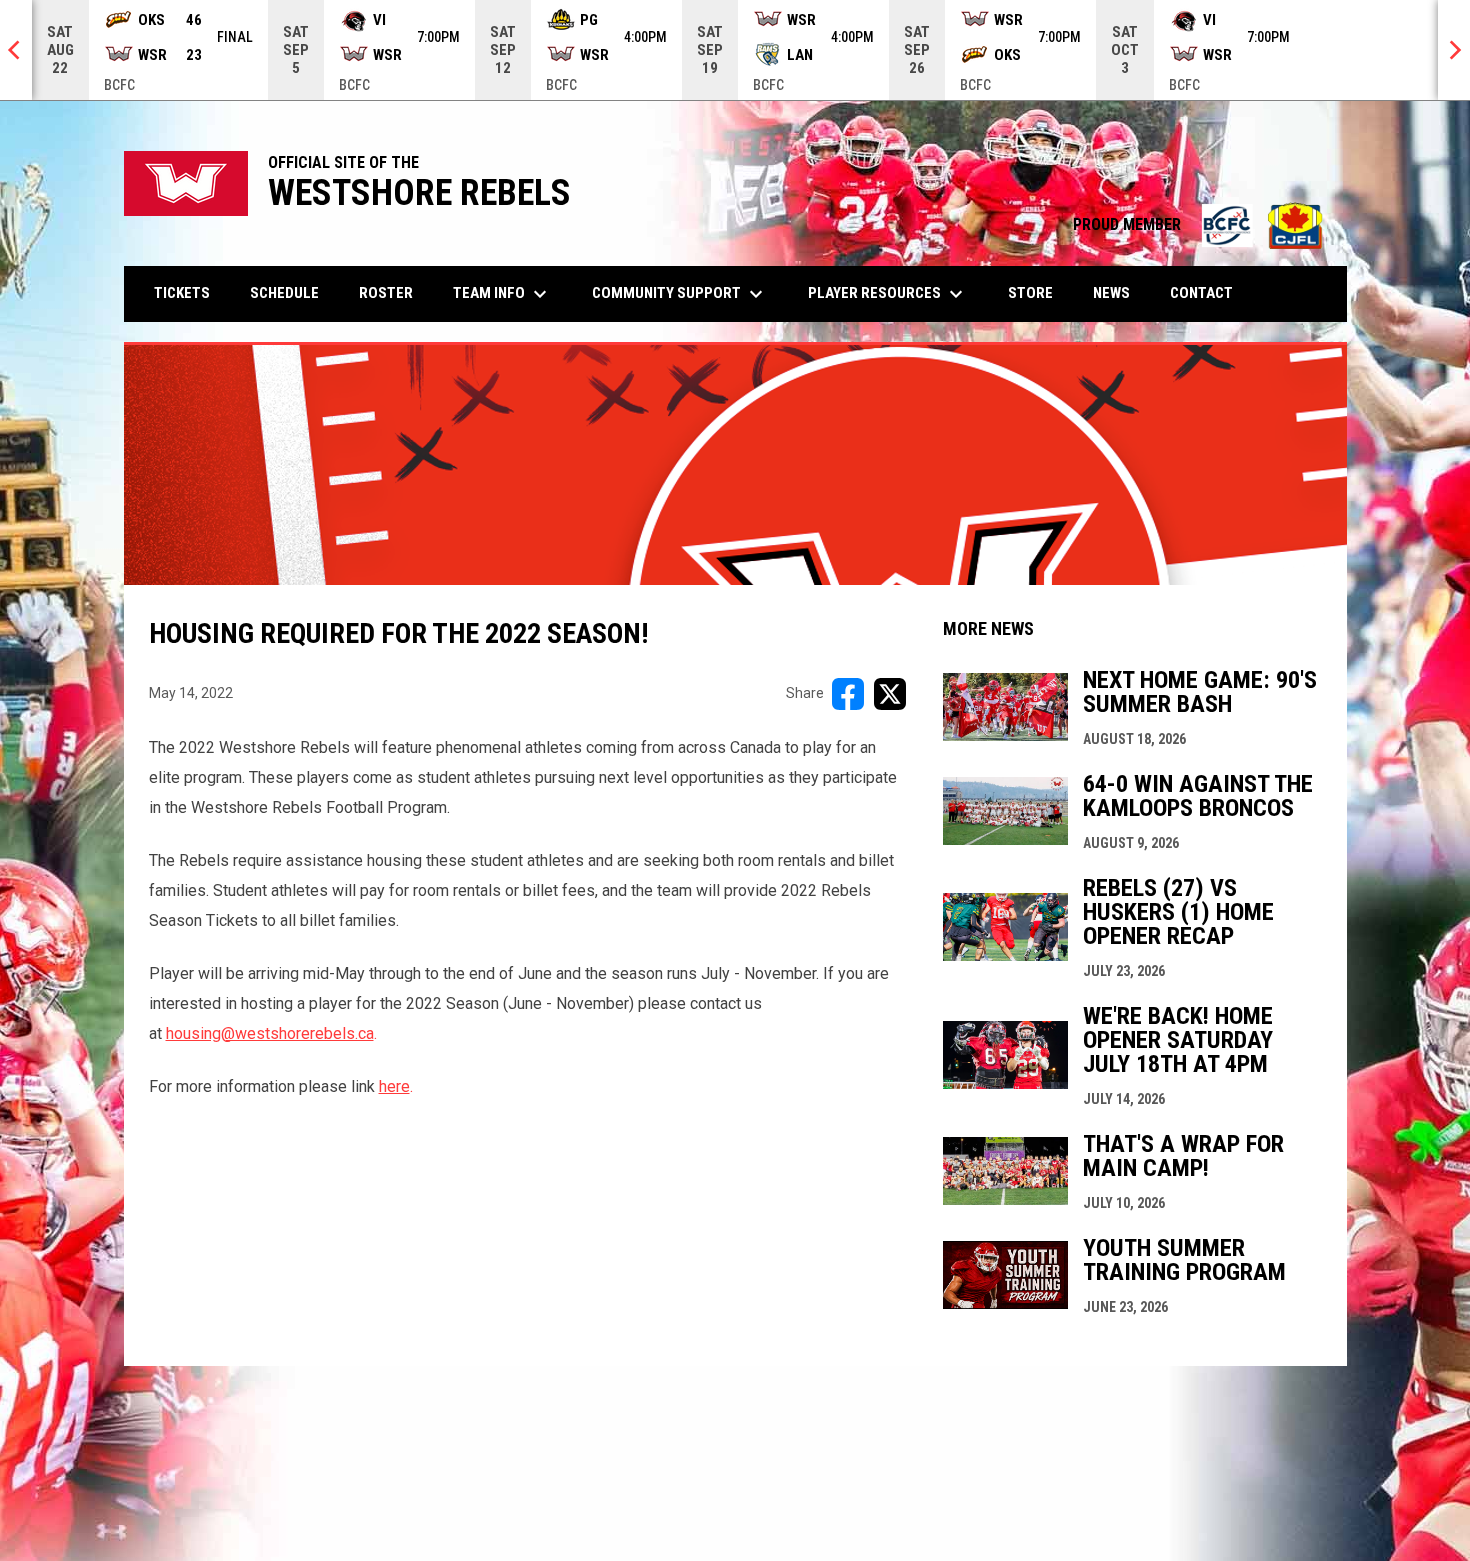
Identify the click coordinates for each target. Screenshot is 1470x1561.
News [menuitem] (1111, 293)
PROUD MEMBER (1200, 224)
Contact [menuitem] (1201, 293)
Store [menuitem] (1038, 292)
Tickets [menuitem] (182, 293)
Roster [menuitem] (386, 293)
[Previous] (16, 50)
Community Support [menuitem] (680, 294)
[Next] (1454, 50)
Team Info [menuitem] (502, 294)
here (394, 1086)
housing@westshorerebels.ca (270, 1033)
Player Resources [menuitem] (888, 294)
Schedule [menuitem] (284, 293)
